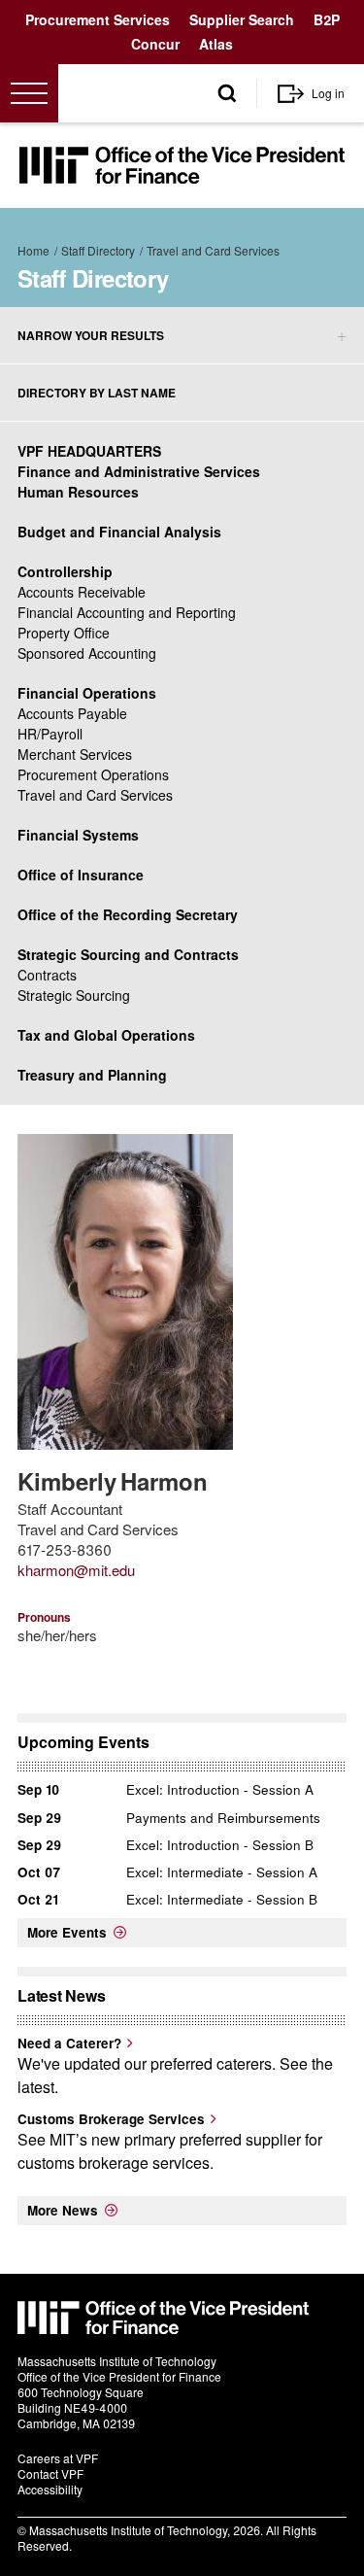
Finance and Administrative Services (139, 471)
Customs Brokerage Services (111, 2119)
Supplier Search (242, 19)
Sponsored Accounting (87, 653)
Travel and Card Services (213, 250)
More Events (67, 1932)
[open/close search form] (227, 94)
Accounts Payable (72, 713)
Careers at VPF (58, 2458)
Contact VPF (50, 2473)
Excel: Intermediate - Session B (222, 1899)
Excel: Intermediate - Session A (222, 1872)
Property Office (64, 633)
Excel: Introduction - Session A (220, 1789)
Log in (328, 93)
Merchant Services (75, 754)
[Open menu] (29, 93)
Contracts (47, 975)
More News (63, 2210)
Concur (155, 44)
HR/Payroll (50, 734)
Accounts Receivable (82, 592)
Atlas (216, 44)
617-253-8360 (65, 1549)
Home (33, 250)
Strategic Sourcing (74, 995)
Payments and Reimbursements (223, 1818)
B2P (327, 19)
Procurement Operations (93, 774)
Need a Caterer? (69, 2043)
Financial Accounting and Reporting (127, 612)
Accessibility (50, 2489)
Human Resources (78, 492)
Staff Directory (98, 250)
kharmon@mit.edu (76, 1570)
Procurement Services (98, 19)
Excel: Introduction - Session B (220, 1845)
